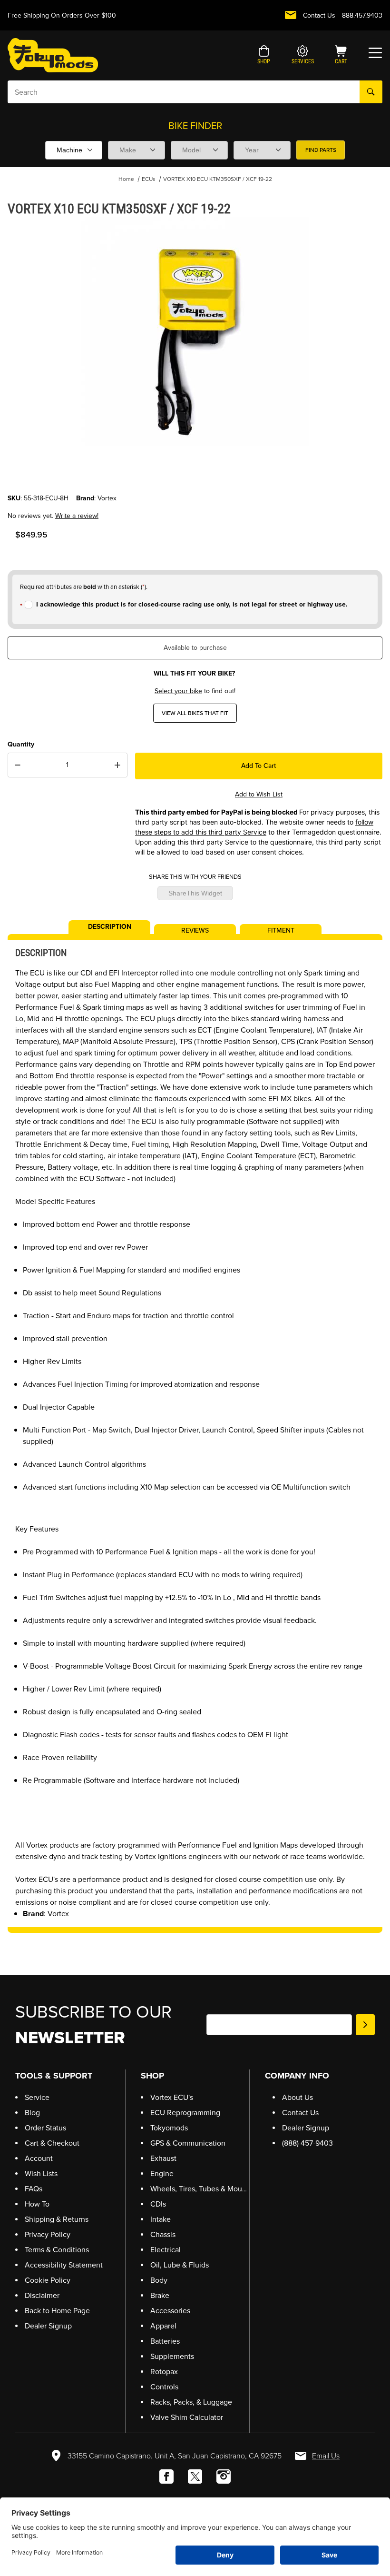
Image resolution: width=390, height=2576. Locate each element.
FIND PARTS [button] (321, 150)
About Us (297, 2097)
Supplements (172, 2356)
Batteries (165, 2341)
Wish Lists (41, 2173)
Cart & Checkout (52, 2143)
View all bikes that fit (195, 713)
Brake (160, 2295)
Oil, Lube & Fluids (180, 2265)
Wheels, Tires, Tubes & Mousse (202, 2189)
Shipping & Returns (57, 2219)
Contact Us (319, 15)
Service (37, 2097)
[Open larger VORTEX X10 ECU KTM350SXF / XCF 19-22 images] (195, 331)
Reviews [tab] (195, 930)
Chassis (163, 2234)
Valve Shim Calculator (187, 2417)
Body (159, 2280)
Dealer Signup (48, 2326)
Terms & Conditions (57, 2250)
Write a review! (77, 516)
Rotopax (164, 2372)
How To (37, 2204)
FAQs (34, 2189)
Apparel (163, 2326)
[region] (195, 470)
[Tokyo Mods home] (53, 55)
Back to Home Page (57, 2311)
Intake (161, 2219)
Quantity (21, 744)
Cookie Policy (48, 2280)
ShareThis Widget (195, 893)
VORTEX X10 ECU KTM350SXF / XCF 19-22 (218, 179)
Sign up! (365, 2025)
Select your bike (178, 691)
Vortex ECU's (172, 2097)
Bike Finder (195, 126)
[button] (264, 56)
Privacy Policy (48, 2234)
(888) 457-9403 (307, 2143)
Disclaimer (42, 2295)
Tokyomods (169, 2128)
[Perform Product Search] (371, 92)
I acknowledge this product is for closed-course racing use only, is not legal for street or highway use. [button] (192, 604)
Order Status (45, 2128)
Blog (32, 2113)
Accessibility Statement (64, 2265)
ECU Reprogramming (185, 2113)
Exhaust (163, 2158)
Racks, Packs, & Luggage (191, 2402)
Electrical (166, 2250)
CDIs (158, 2204)
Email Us (326, 2456)
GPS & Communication (188, 2143)
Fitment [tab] (281, 930)
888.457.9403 (362, 15)
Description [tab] (110, 926)
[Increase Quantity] (117, 765)
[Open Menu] (375, 53)
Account (39, 2158)
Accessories (170, 2311)
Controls (164, 2387)
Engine (162, 2173)
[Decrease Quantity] (18, 765)
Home (126, 179)
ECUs (149, 179)
